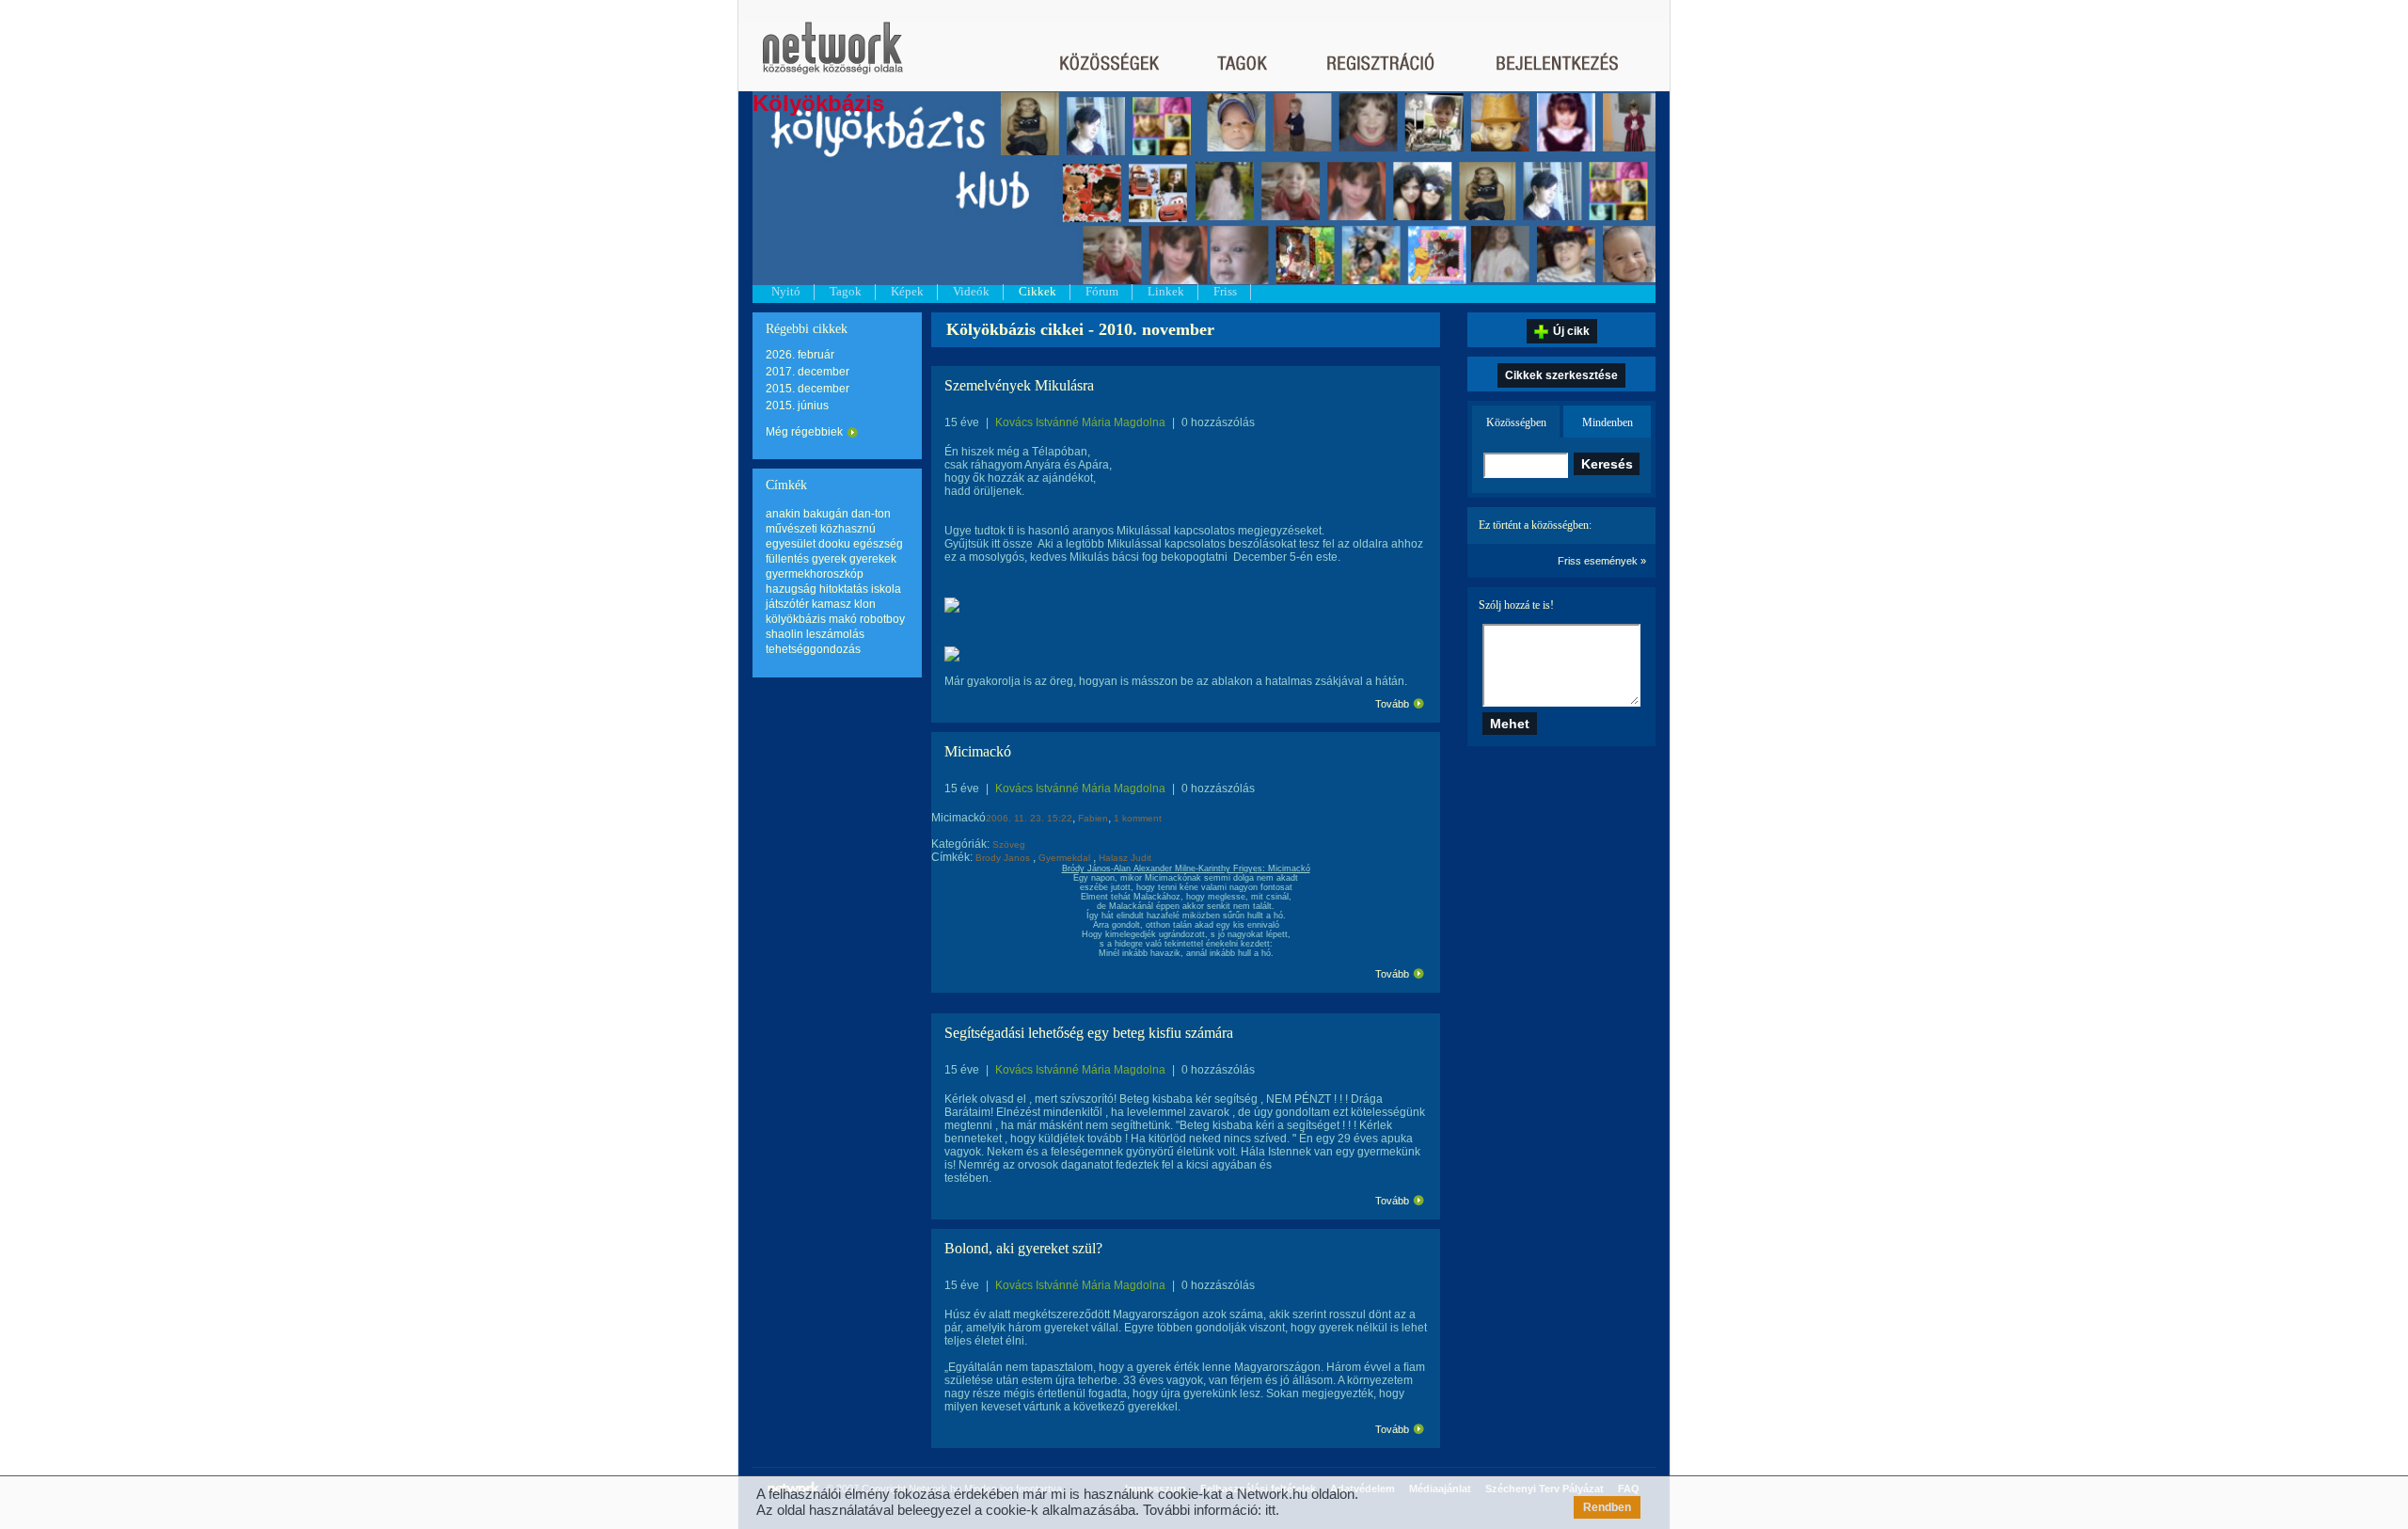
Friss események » (1602, 561)
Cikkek (1038, 291)
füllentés (787, 559)
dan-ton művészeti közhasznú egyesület (828, 529)
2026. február (800, 355)
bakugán (826, 514)
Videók (971, 291)
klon (865, 604)
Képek (907, 291)
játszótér (787, 604)
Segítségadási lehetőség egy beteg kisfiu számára (1089, 1033)
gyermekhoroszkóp (815, 574)
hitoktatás (844, 589)
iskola (886, 589)
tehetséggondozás (813, 649)
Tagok (846, 291)
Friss (1225, 291)
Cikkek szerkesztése (1561, 375)
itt (1270, 1510)
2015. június (797, 406)
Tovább (1392, 704)
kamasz (832, 604)
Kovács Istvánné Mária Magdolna (1080, 422)
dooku (834, 544)
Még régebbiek (804, 432)
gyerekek (873, 559)
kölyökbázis (796, 619)
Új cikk (1571, 331)
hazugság (791, 589)
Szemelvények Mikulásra (1019, 385)
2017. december (808, 372)
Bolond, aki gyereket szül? (1023, 1248)
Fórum (1102, 291)
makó (843, 619)
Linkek (1166, 291)
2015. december (808, 389)
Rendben (1607, 1507)
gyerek (829, 559)
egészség (878, 544)
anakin (783, 514)
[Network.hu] (832, 57)
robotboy (882, 619)
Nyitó (786, 291)
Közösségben (1516, 422)
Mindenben (1608, 422)
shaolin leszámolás (815, 634)
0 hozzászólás (1218, 422)
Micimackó (978, 751)
